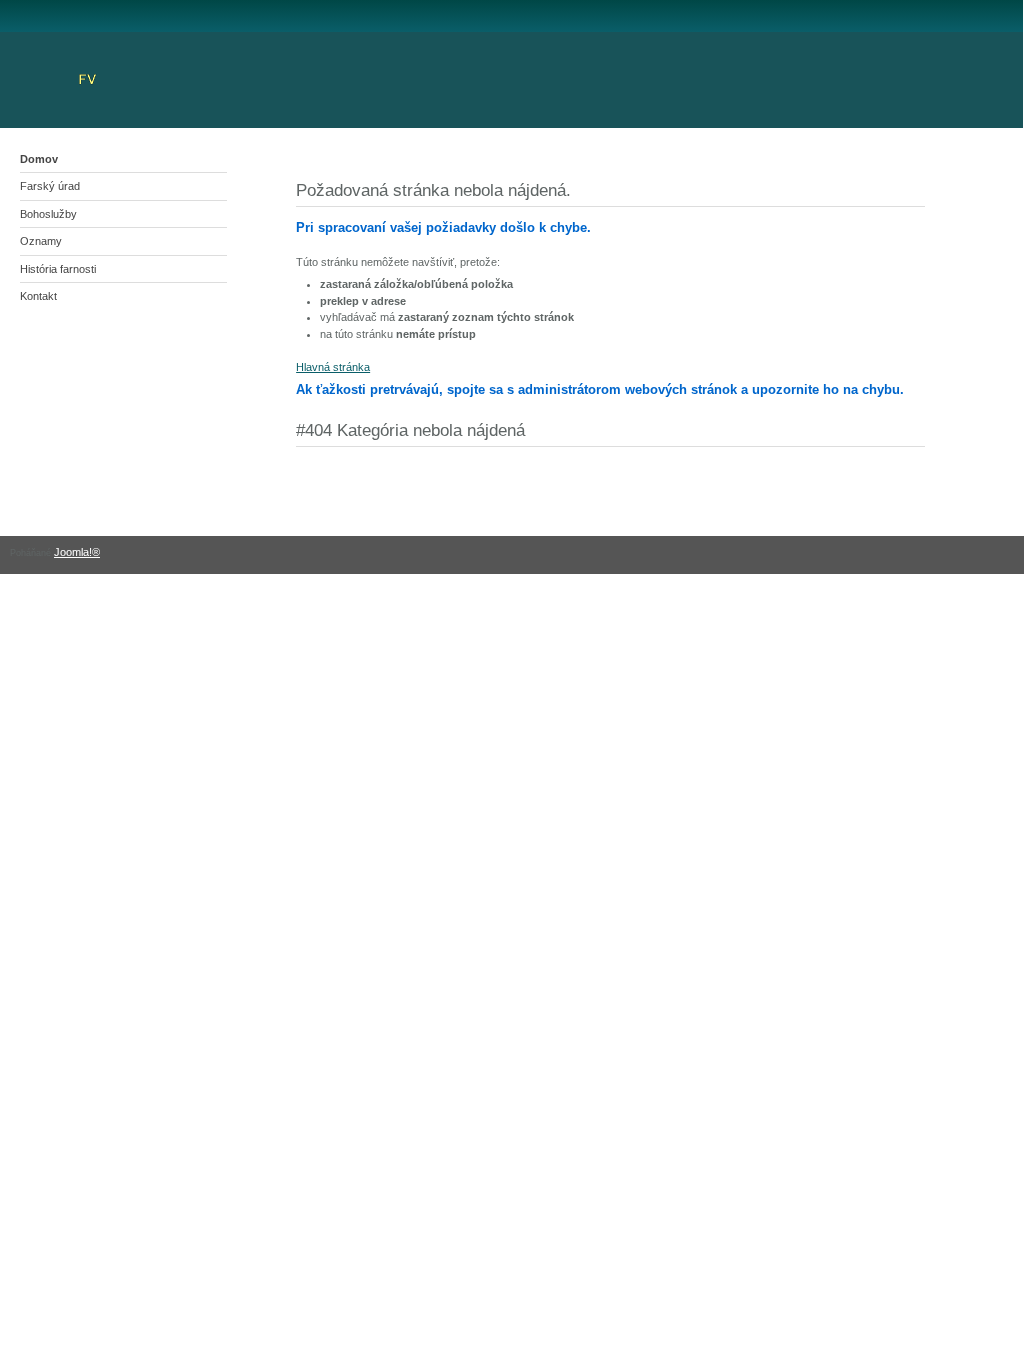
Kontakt (38, 296)
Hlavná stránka (333, 367)
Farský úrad (50, 186)
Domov (39, 159)
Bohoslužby (48, 214)
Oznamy (41, 241)
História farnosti (58, 269)
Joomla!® (77, 552)
